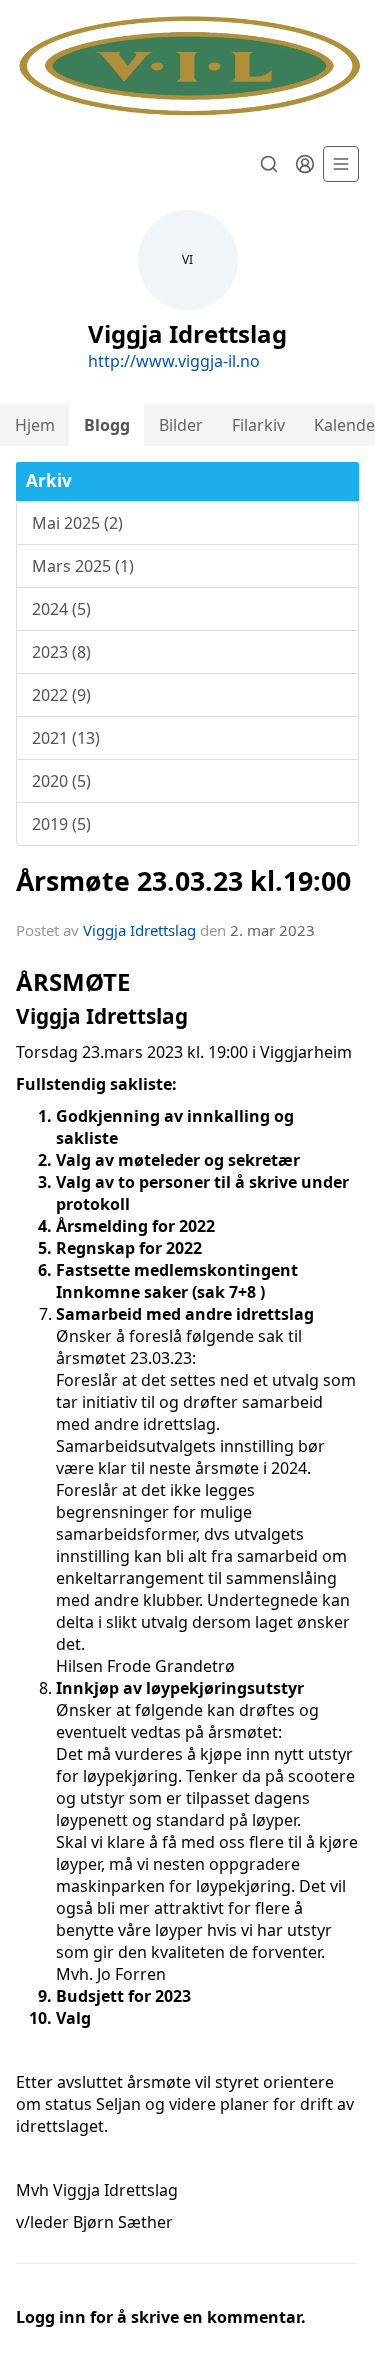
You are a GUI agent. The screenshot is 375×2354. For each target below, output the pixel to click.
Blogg (107, 425)
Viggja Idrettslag (139, 930)
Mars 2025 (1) (83, 566)
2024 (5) (61, 609)
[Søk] (269, 164)
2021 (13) (66, 738)
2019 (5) (61, 824)
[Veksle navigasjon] (341, 164)
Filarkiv (258, 425)
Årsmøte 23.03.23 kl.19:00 (183, 880)
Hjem (35, 425)
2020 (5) (61, 781)
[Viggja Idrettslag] (187, 67)
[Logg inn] (305, 164)
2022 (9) (61, 695)
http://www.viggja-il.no (174, 361)
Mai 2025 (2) (77, 523)
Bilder (181, 425)
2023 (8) (61, 652)
